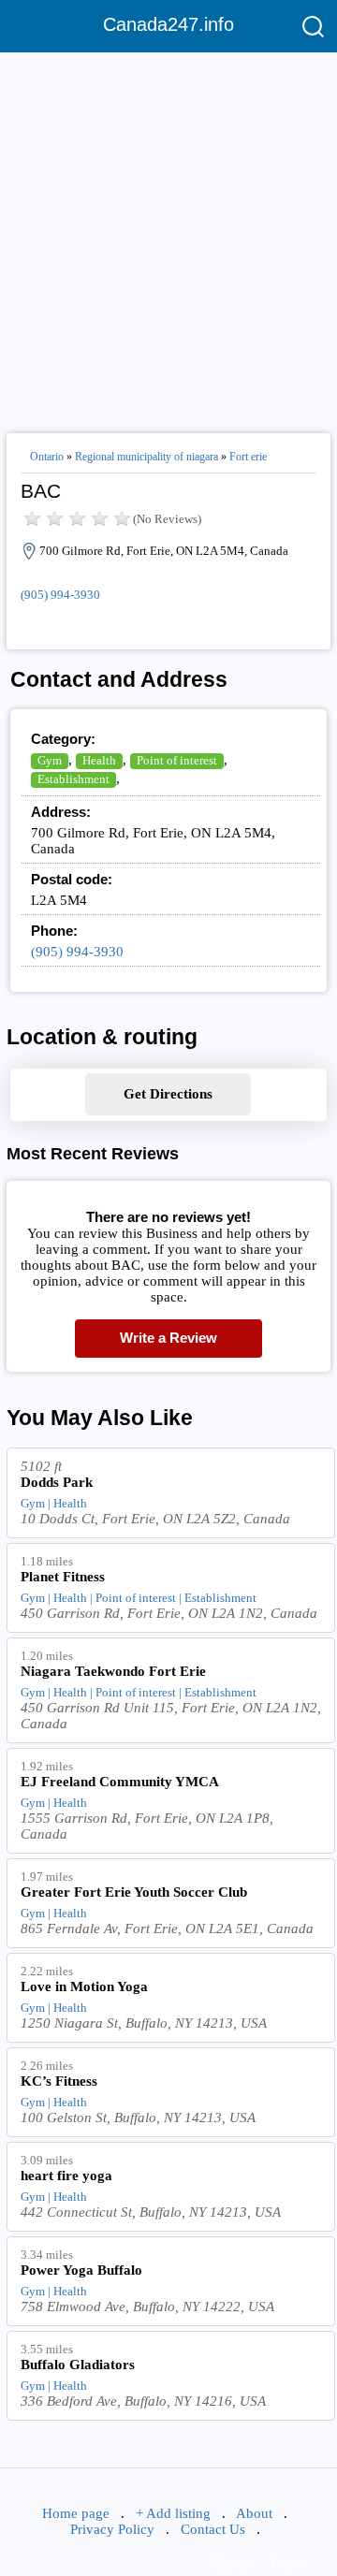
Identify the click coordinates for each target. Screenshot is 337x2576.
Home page (76, 2513)
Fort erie (248, 457)
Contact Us (213, 2529)
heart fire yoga (66, 2176)
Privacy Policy (112, 2529)
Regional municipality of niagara (147, 457)
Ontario (47, 457)
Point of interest (177, 760)
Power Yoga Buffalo (81, 2270)
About (254, 2513)
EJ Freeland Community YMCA (120, 1782)
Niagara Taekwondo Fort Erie (113, 1671)
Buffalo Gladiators (78, 2365)
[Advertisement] (168, 235)
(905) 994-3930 (60, 595)
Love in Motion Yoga (84, 1987)
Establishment (73, 779)
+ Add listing (173, 2513)
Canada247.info (168, 24)
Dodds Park (57, 1482)
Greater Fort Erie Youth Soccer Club (134, 1892)
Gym (50, 760)
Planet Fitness (63, 1577)
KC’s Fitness (59, 2081)
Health (99, 760)
